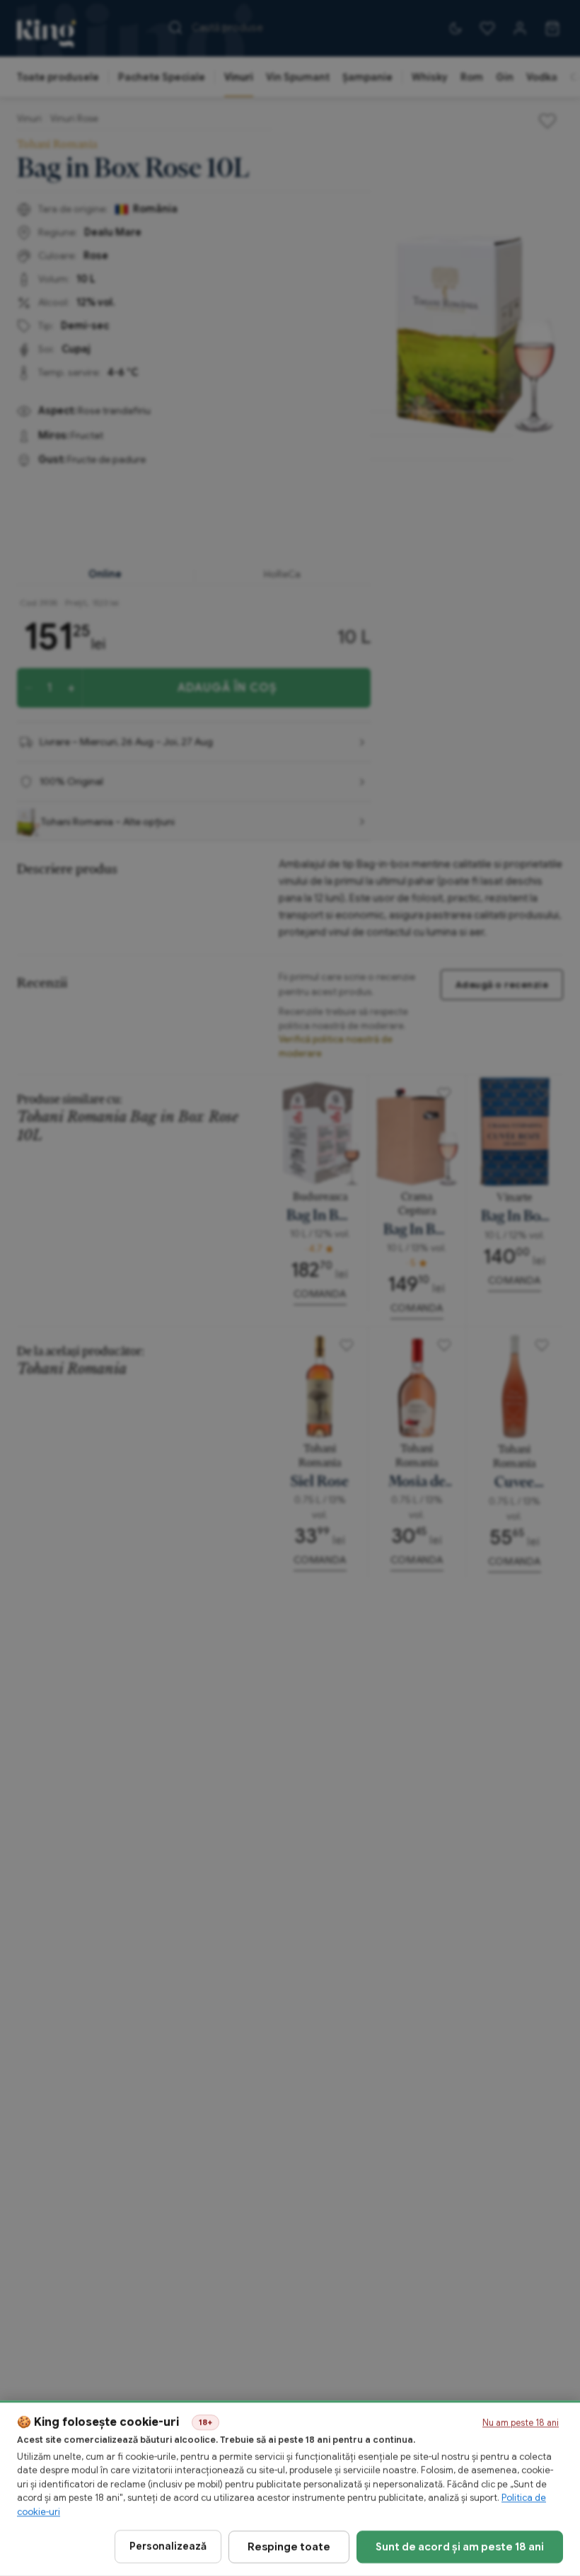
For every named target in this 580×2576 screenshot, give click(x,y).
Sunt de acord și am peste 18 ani (460, 2546)
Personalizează (168, 2546)
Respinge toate (289, 2546)
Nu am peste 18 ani (521, 2423)
